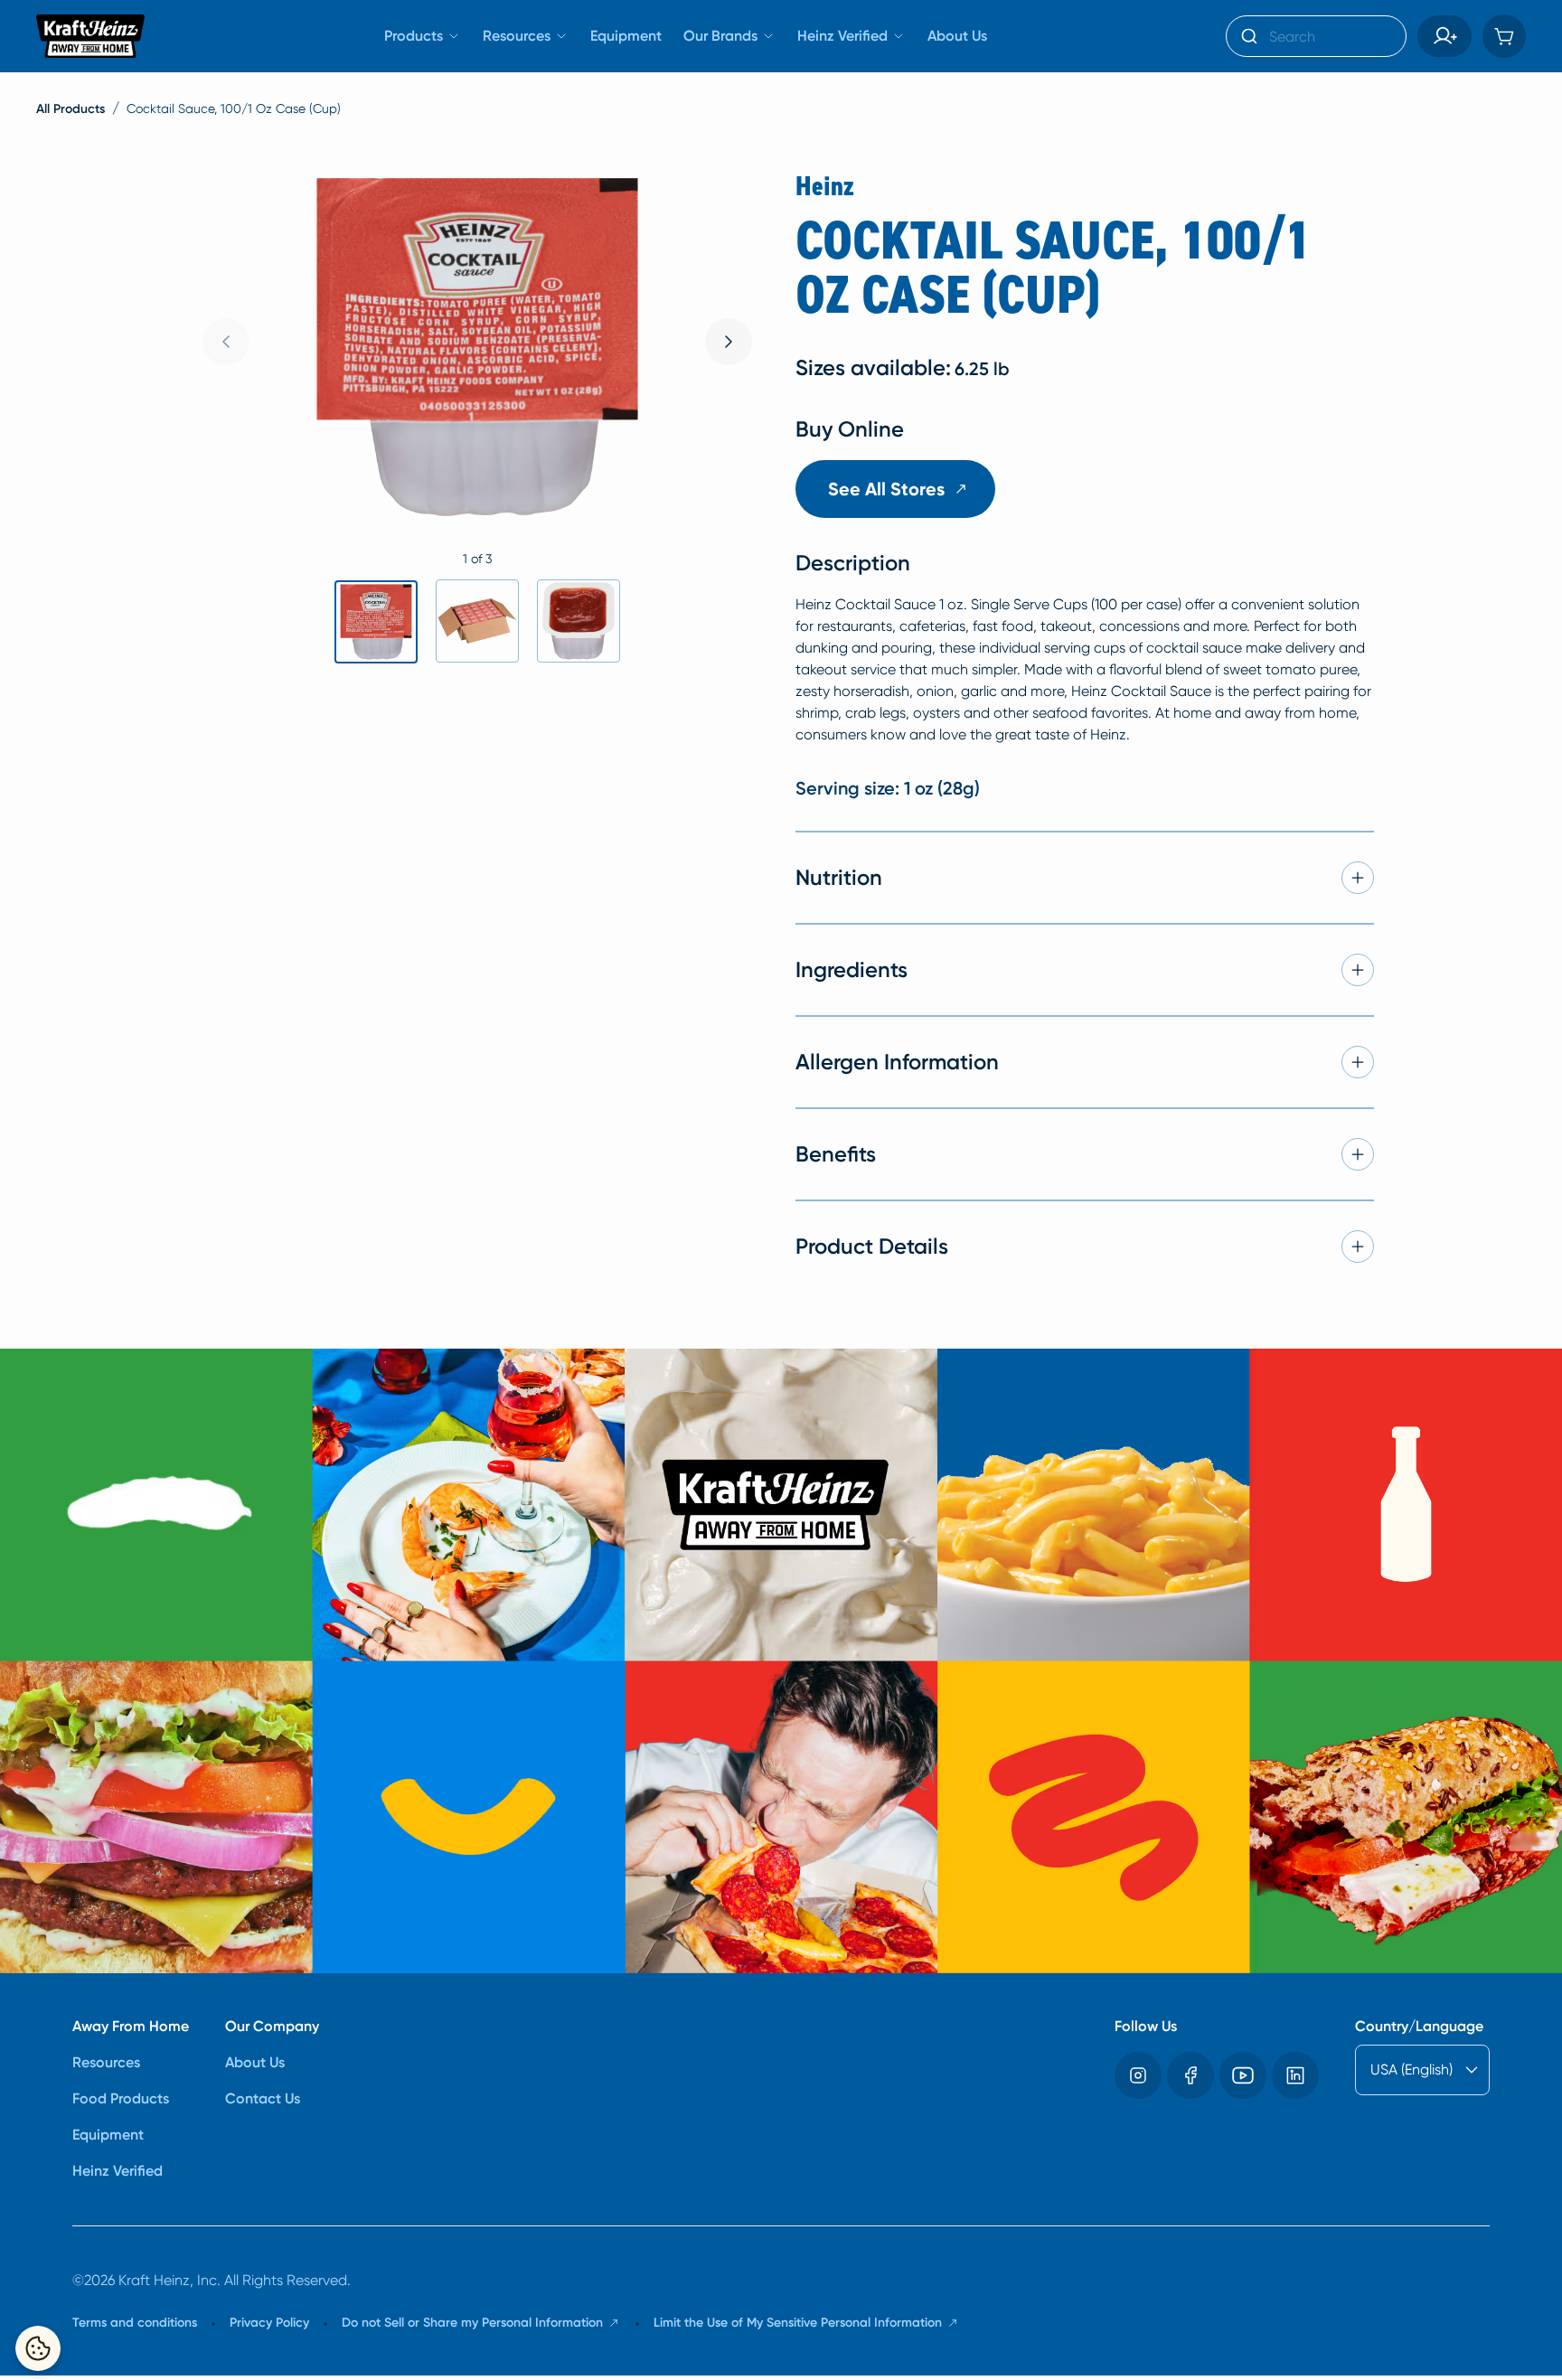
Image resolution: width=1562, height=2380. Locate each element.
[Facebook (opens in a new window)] (1190, 2075)
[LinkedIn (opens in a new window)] (1295, 2075)
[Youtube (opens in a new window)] (1243, 2075)
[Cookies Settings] (38, 2348)
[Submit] (1248, 36)
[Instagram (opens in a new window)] (1138, 2075)
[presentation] (729, 342)
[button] (1444, 36)
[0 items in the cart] (1504, 36)
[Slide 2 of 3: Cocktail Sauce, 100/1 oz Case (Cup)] (477, 621)
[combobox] (1316, 36)
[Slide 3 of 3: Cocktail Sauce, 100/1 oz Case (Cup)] (579, 621)
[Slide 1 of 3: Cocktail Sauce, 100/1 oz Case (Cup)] (376, 622)
